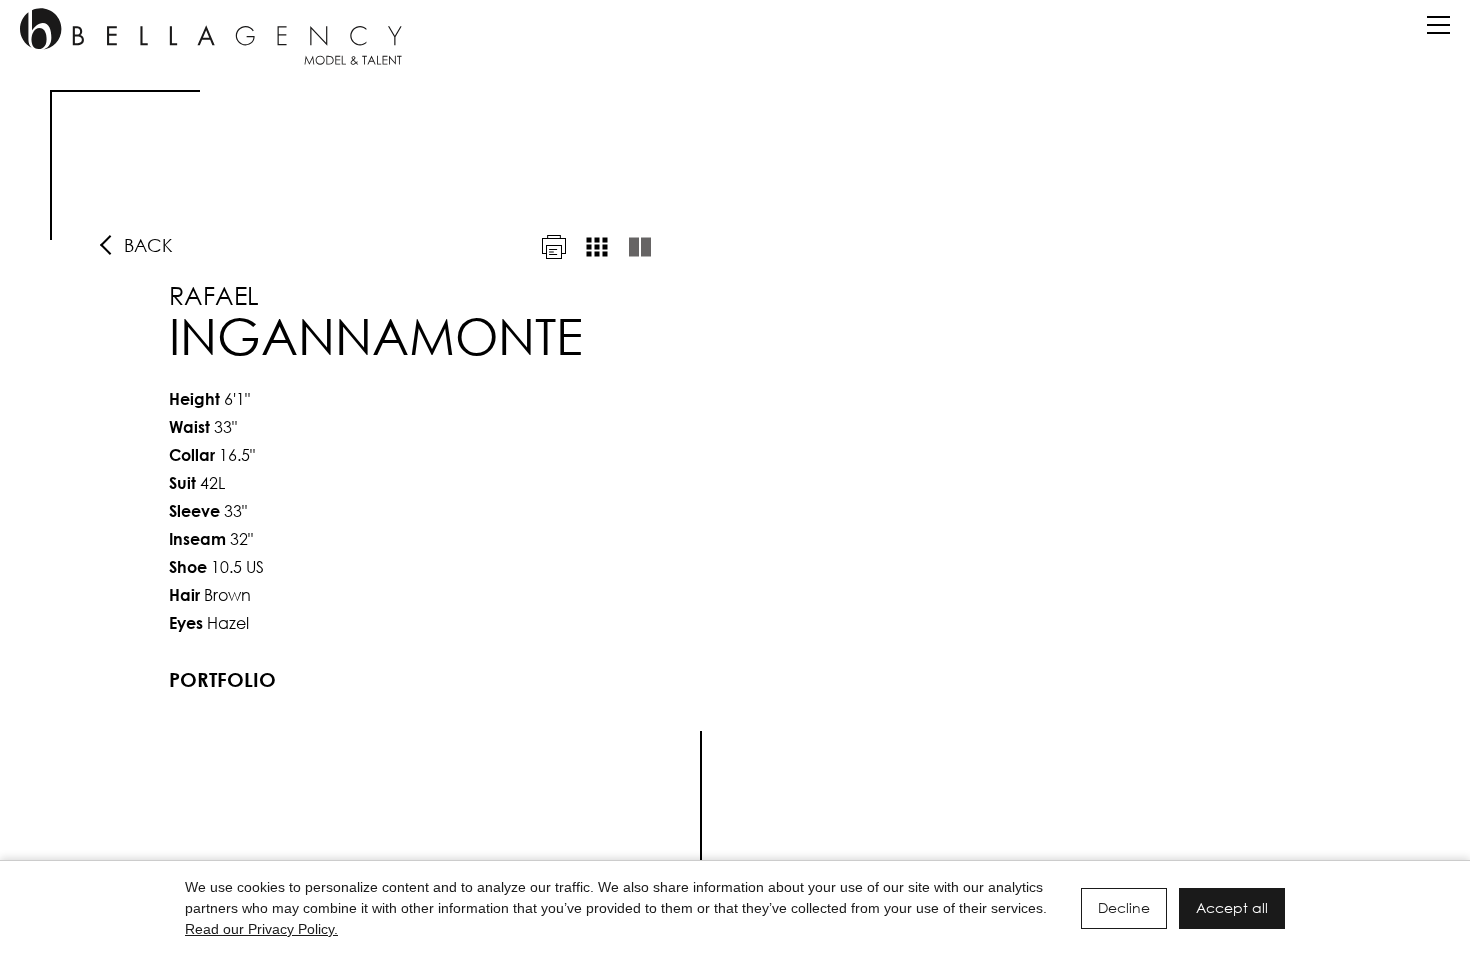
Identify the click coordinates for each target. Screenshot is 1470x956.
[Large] (640, 247)
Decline (1124, 907)
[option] (735, 485)
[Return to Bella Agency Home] (211, 36)
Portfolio (222, 679)
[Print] (554, 247)
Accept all (1232, 907)
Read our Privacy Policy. (261, 929)
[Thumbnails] (597, 247)
